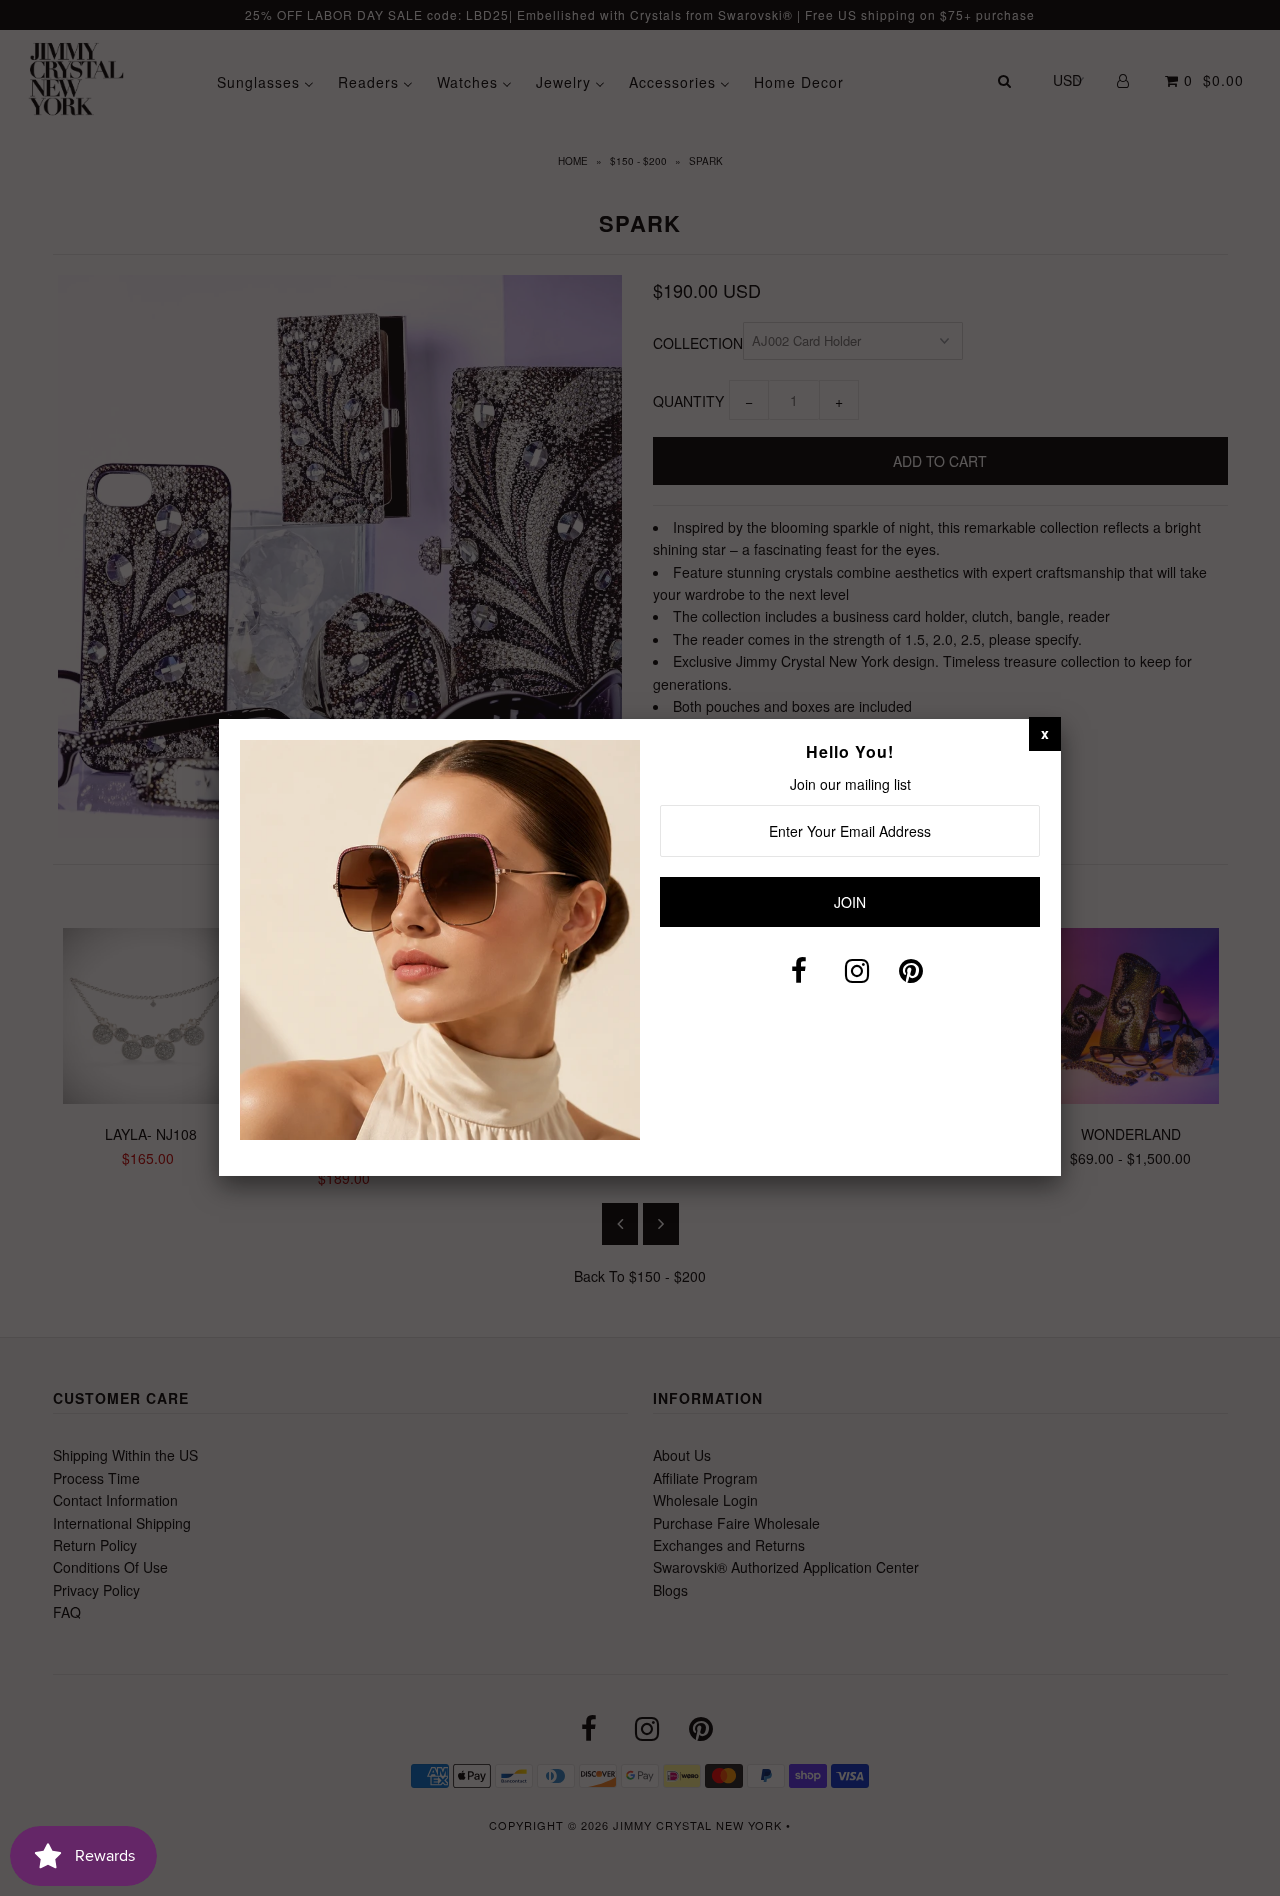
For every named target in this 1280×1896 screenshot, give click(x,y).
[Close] (1045, 733)
